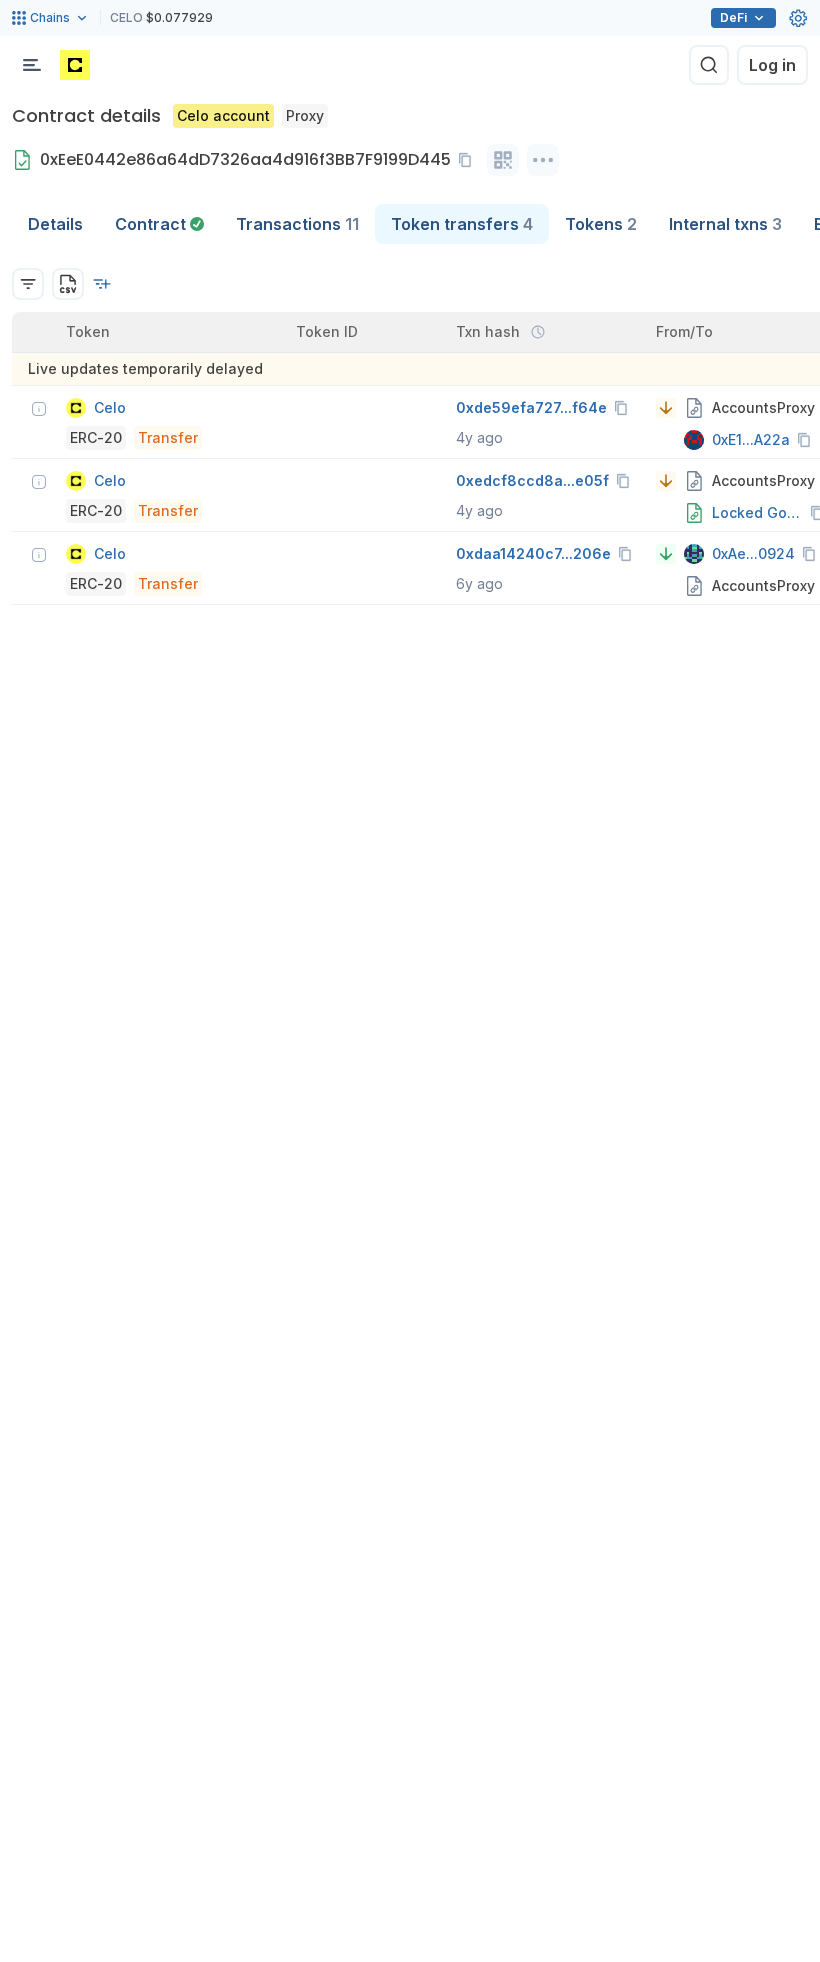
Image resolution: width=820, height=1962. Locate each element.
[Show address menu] (543, 160)
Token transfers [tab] (462, 224)
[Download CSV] (68, 284)
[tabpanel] (410, 424)
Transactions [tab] (297, 224)
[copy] (469, 160)
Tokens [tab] (601, 224)
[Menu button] (32, 65)
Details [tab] (55, 224)
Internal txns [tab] (725, 224)
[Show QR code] (503, 160)
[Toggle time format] (538, 332)
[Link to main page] (75, 65)
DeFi (733, 17)
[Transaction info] (39, 409)
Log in (772, 65)
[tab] (159, 224)
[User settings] (798, 18)
